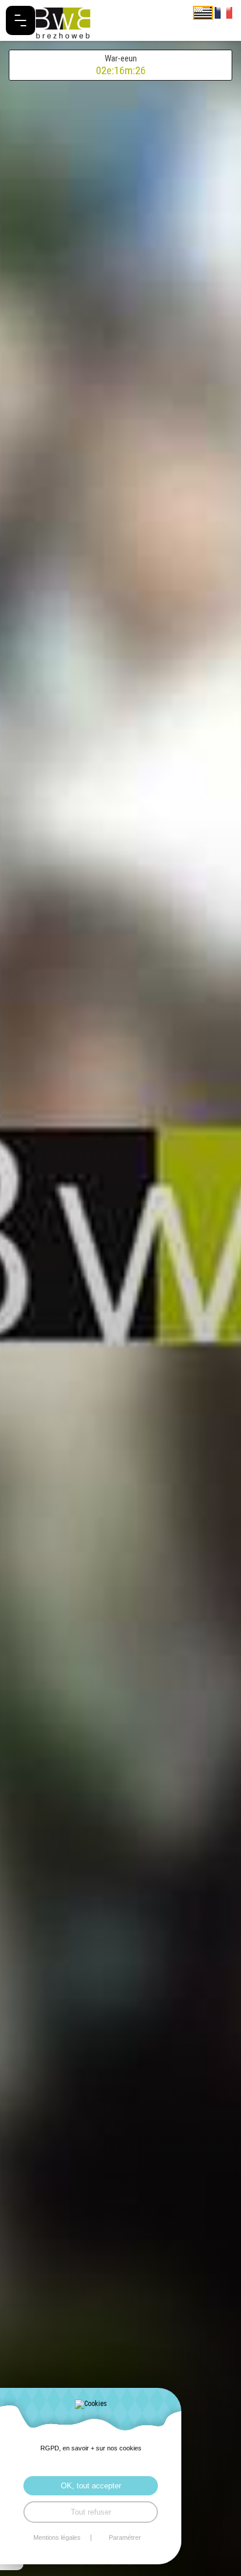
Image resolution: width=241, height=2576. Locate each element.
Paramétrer (125, 2538)
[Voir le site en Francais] (223, 12)
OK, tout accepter (91, 2486)
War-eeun (121, 65)
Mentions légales (57, 2538)
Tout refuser (91, 2512)
